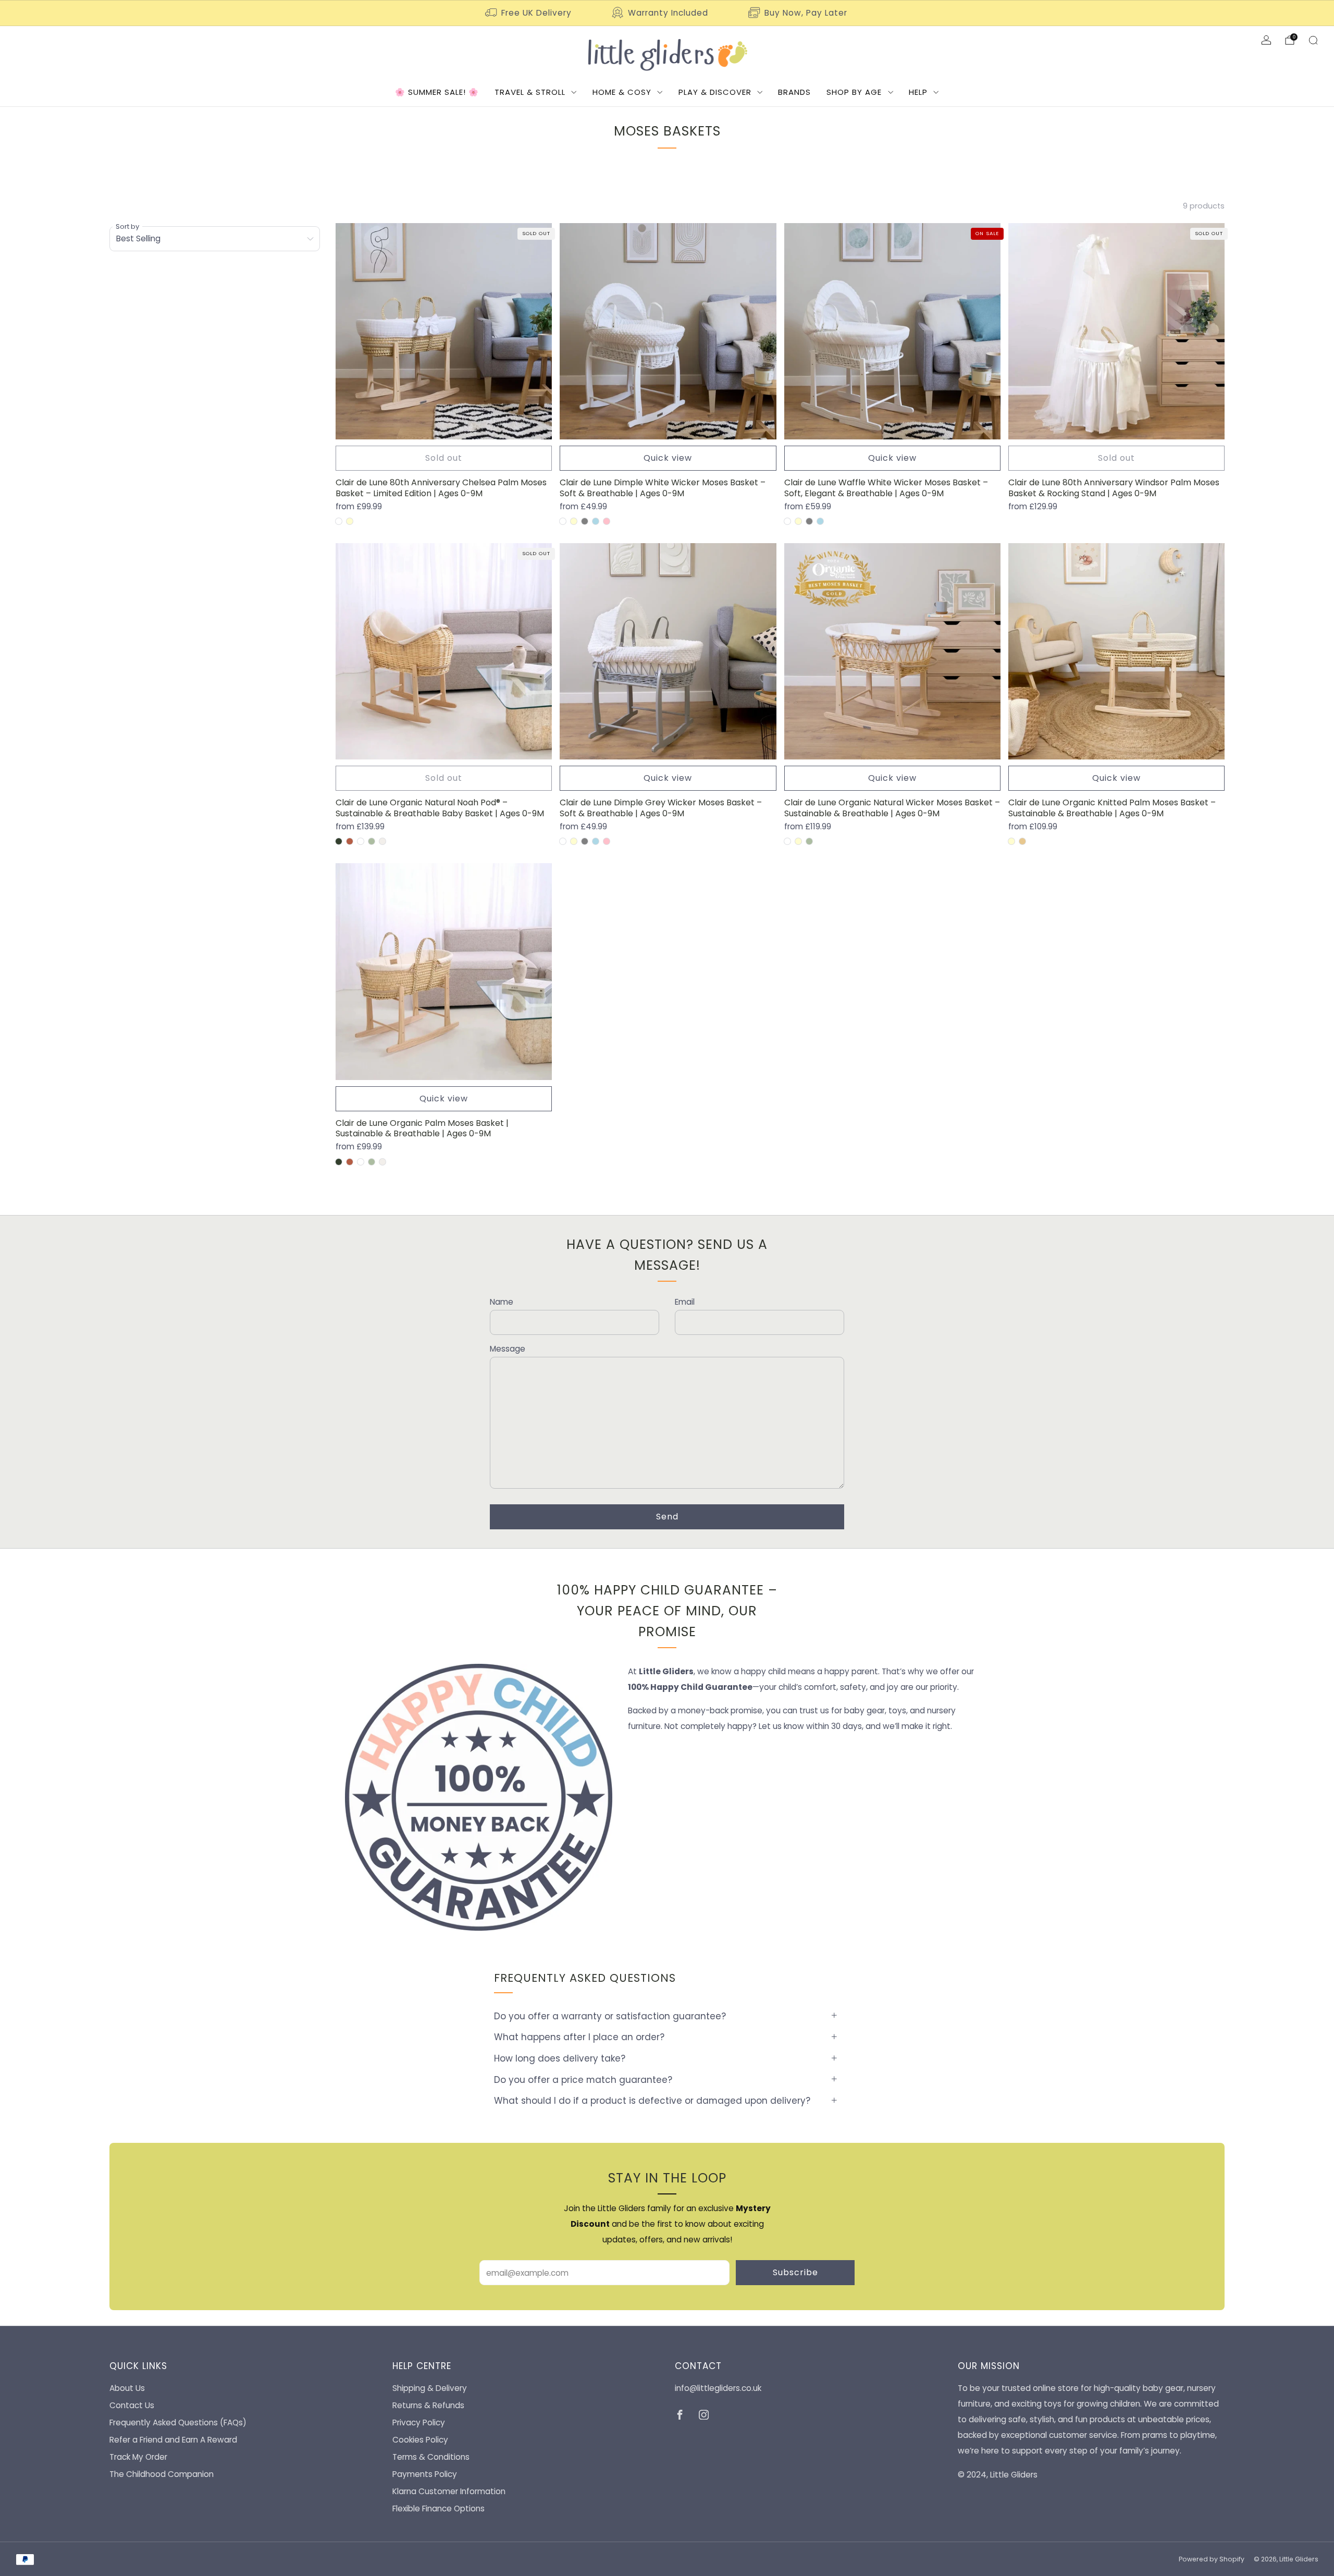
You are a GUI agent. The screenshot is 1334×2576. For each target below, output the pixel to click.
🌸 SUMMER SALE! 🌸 (437, 92)
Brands (794, 92)
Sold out (444, 458)
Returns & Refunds (428, 2405)
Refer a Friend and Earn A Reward (173, 2440)
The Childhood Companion (162, 2474)
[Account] (1266, 40)
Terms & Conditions (431, 2457)
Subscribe (795, 2272)
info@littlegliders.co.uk (718, 2388)
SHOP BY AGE (854, 92)
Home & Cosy (622, 92)
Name (502, 1302)
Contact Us (132, 2405)
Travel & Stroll (530, 92)
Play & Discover (715, 92)
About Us (127, 2388)
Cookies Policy (420, 2440)
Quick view (668, 458)
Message (508, 1349)
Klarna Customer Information (449, 2491)
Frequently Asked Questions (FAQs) (178, 2422)
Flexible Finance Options (439, 2508)
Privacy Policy (419, 2422)
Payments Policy (425, 2474)
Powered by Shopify (1212, 2559)
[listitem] (529, 13)
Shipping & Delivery (430, 2388)
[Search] (1313, 40)
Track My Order (138, 2457)
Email (685, 1302)
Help (918, 92)
